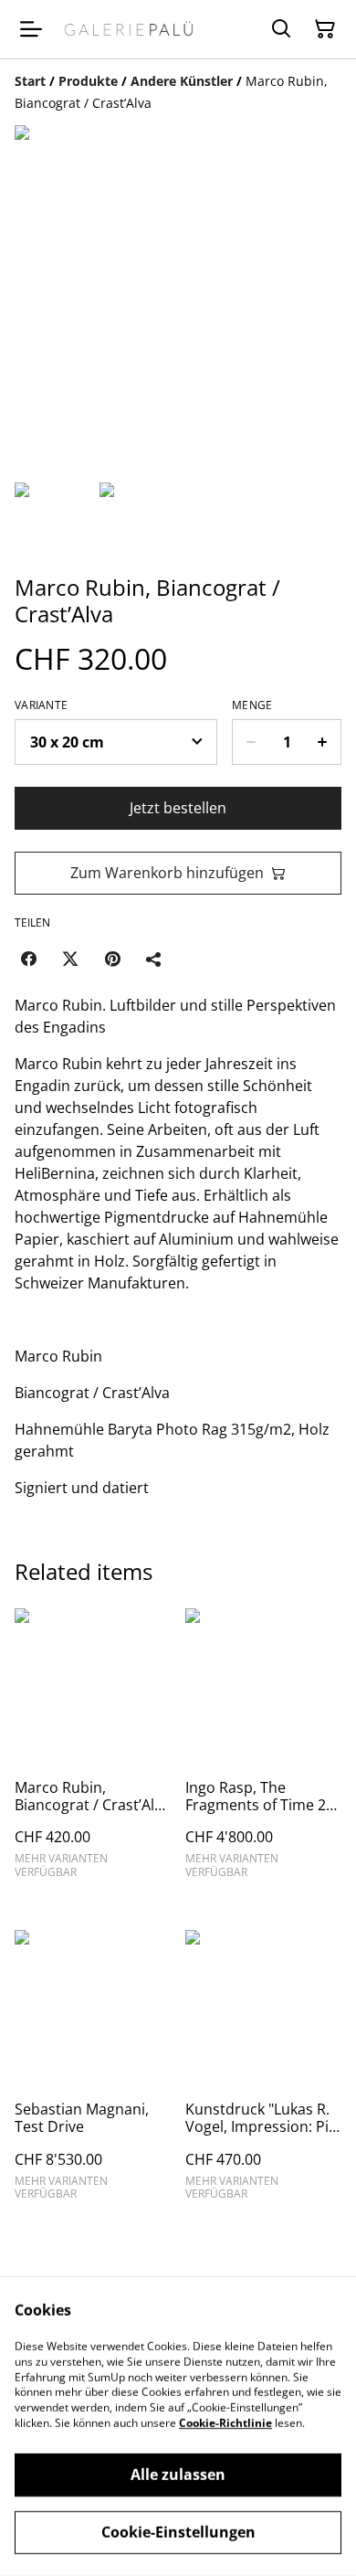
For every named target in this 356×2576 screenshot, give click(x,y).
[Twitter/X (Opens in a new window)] (70, 959)
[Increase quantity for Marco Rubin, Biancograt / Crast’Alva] (323, 742)
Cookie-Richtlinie (225, 2423)
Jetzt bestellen (178, 808)
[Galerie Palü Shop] (129, 29)
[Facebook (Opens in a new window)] (28, 959)
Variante (41, 705)
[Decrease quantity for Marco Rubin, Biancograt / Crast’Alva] (251, 742)
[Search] (281, 29)
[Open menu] (31, 29)
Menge (252, 705)
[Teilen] (154, 959)
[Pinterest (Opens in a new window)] (112, 959)
